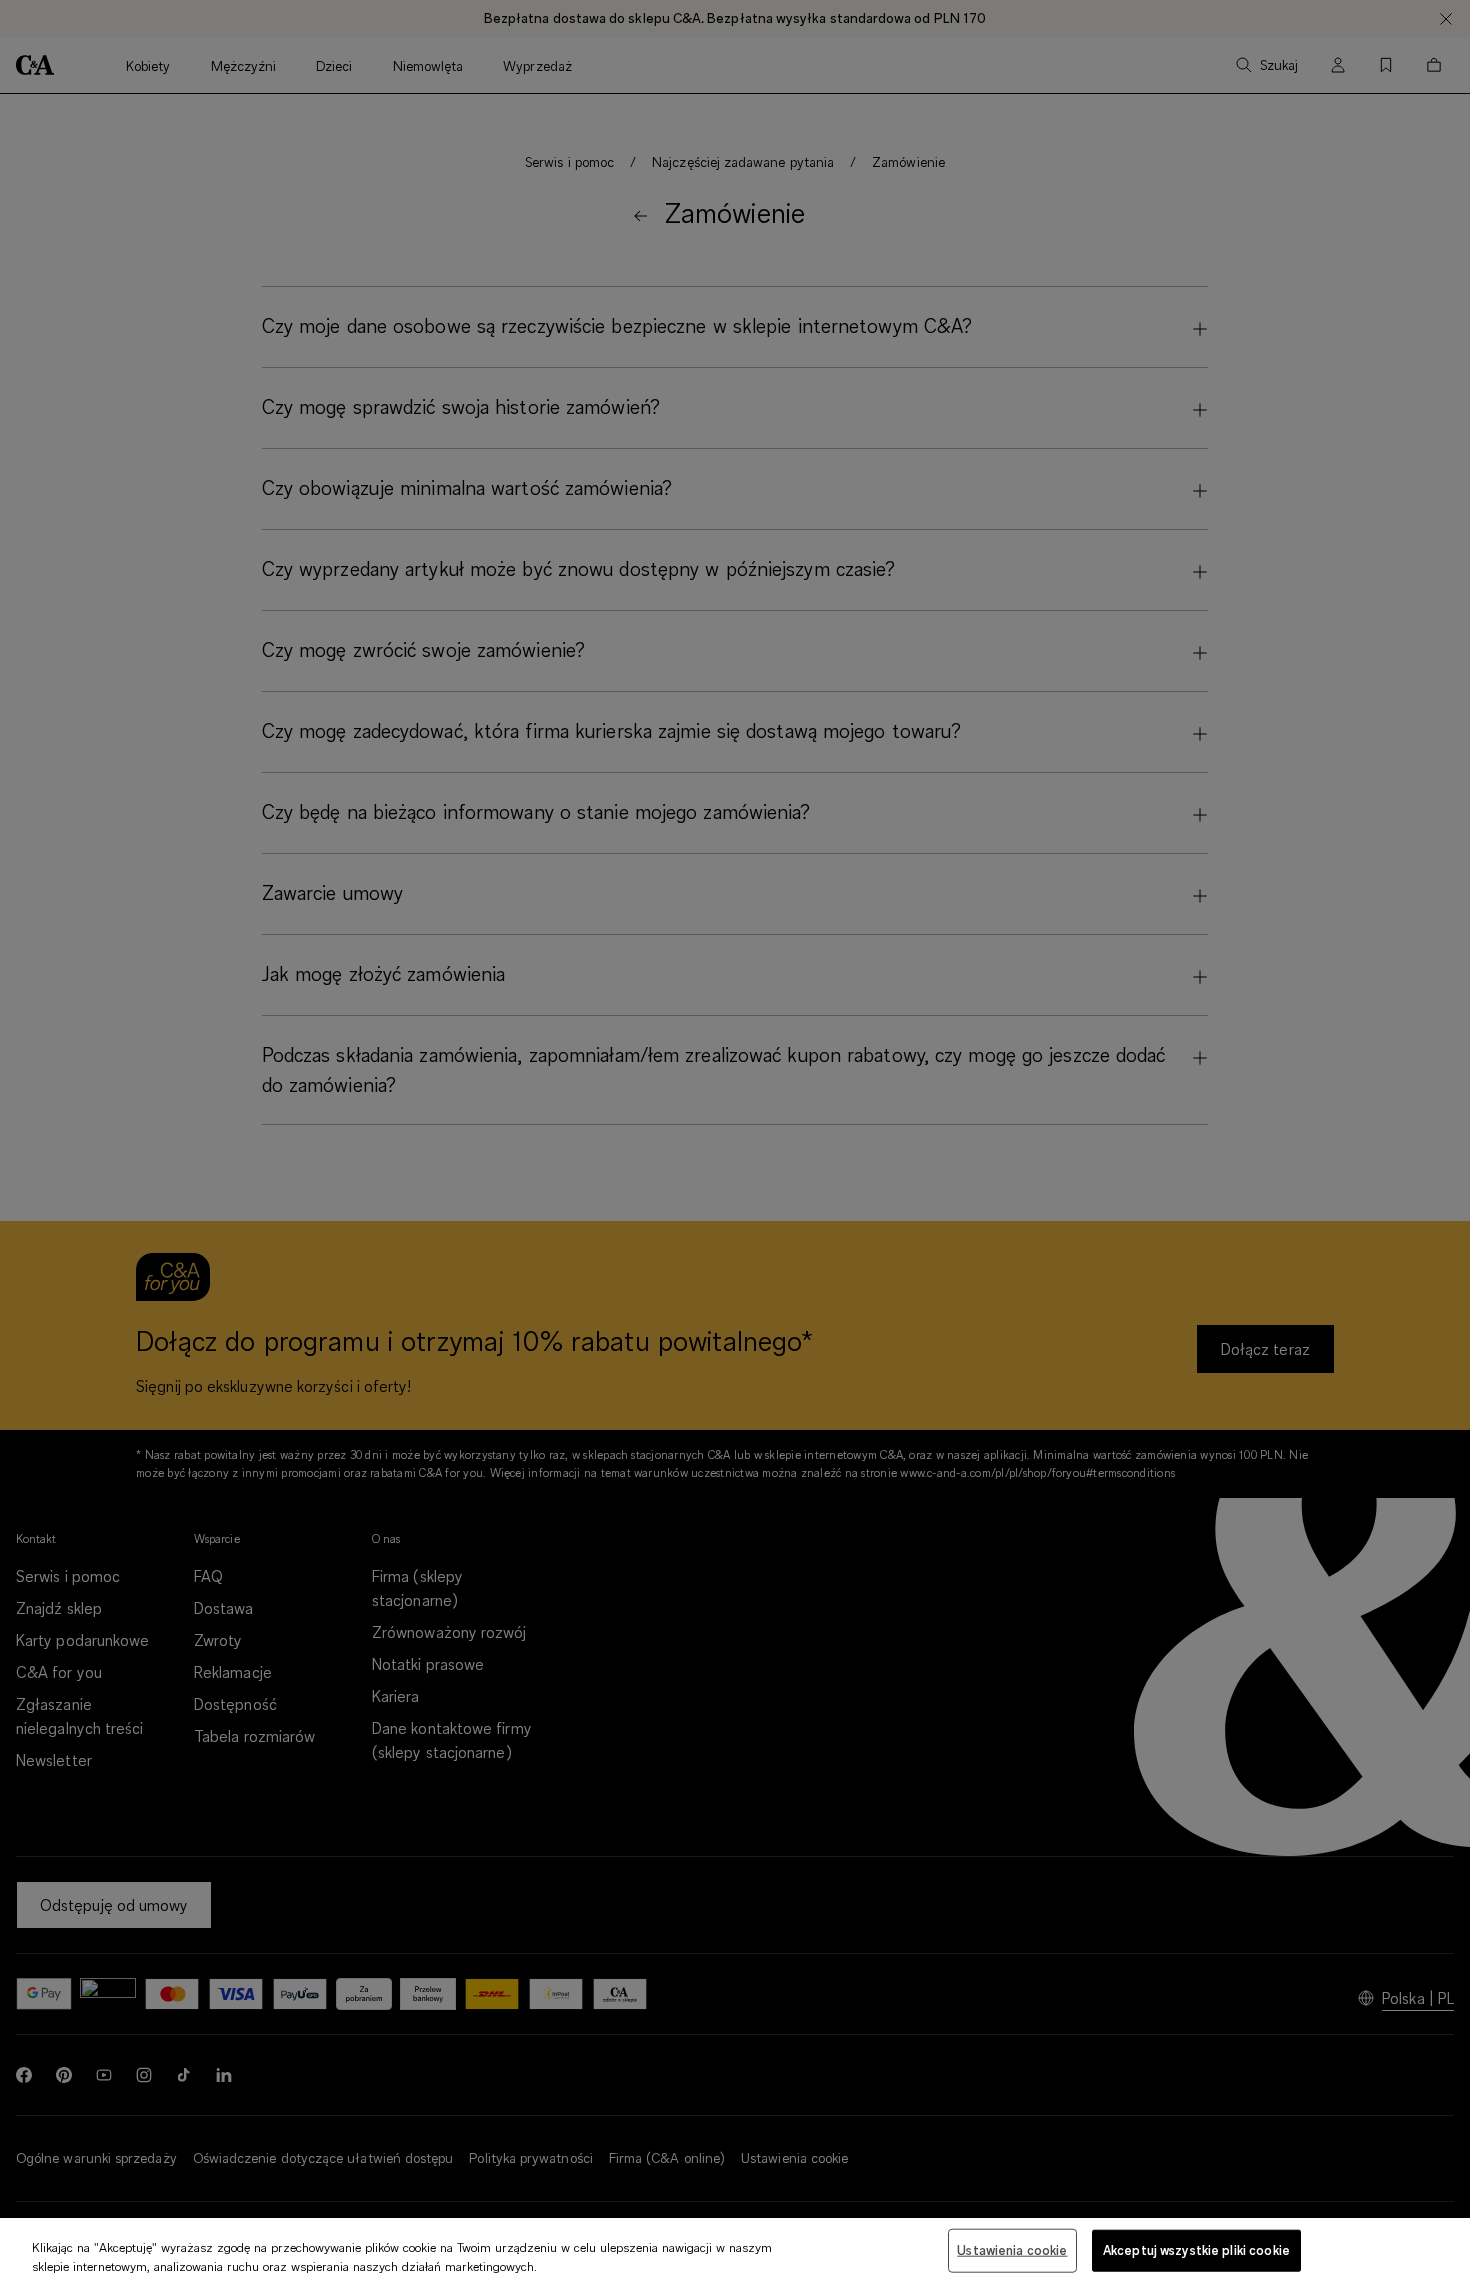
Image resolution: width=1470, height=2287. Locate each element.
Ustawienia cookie (1012, 2250)
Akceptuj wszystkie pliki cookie (1196, 2250)
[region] (735, 2252)
